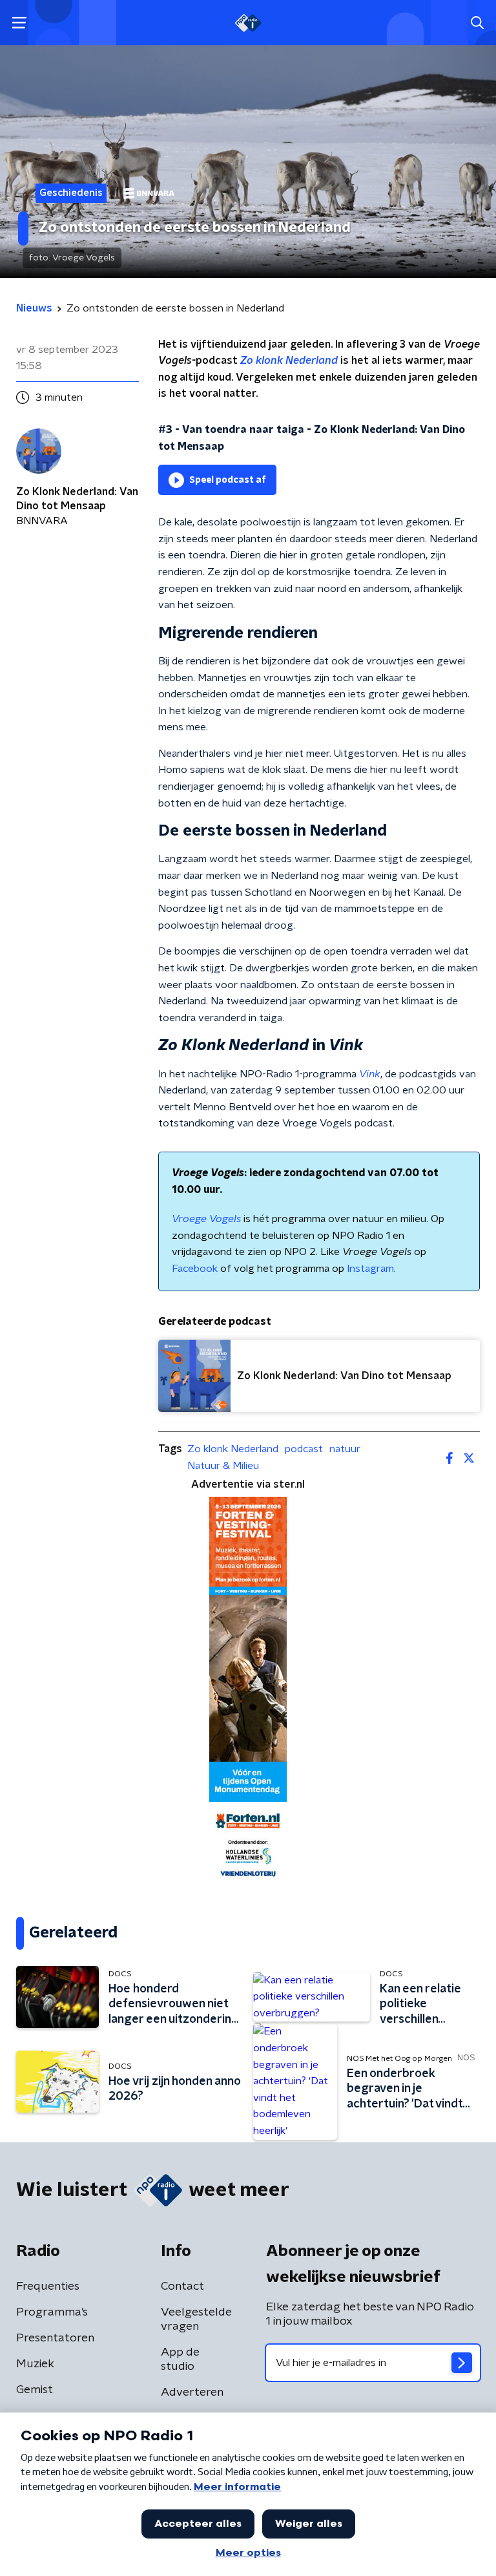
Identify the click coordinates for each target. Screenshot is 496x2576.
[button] (19, 23)
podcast (304, 1449)
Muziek (35, 2364)
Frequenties (48, 2286)
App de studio (180, 2360)
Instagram (370, 1269)
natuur (345, 1449)
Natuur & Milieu (223, 1466)
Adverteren (192, 2392)
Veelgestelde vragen (196, 2319)
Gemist (35, 2390)
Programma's (52, 2312)
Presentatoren (55, 2338)
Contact (182, 2286)
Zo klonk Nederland (233, 1449)
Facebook (195, 1269)
